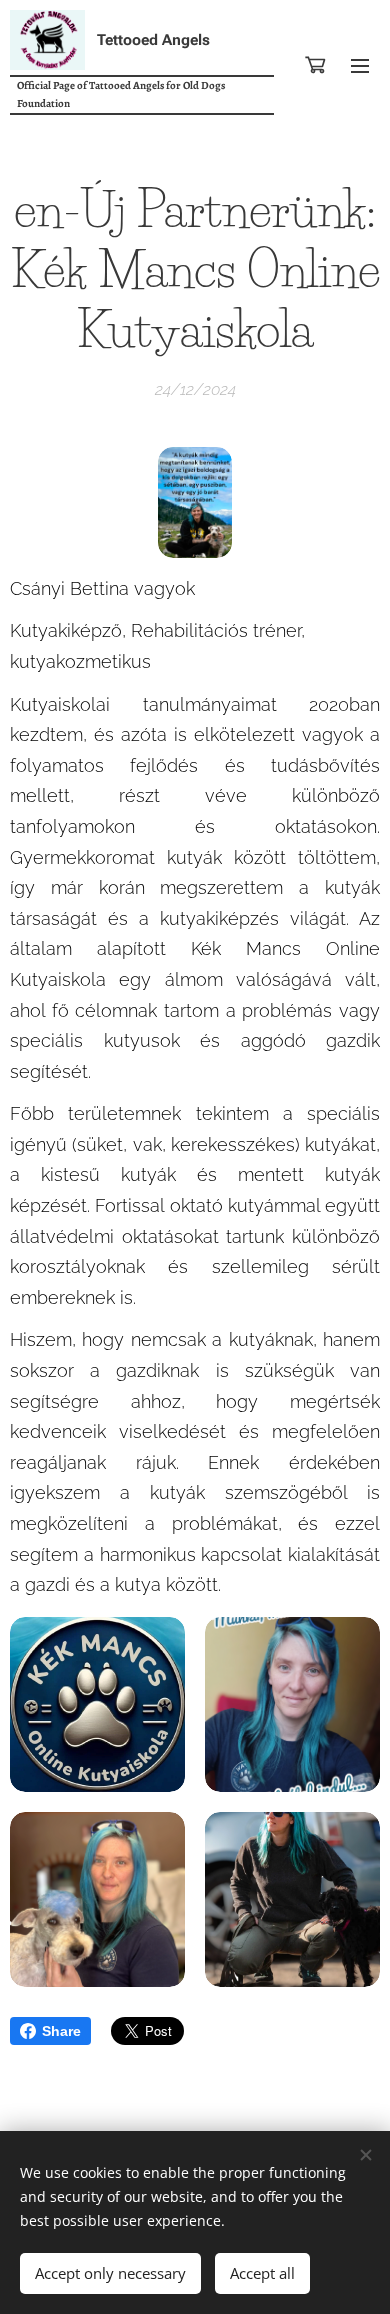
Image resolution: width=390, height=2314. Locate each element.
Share (61, 2031)
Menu (360, 65)
